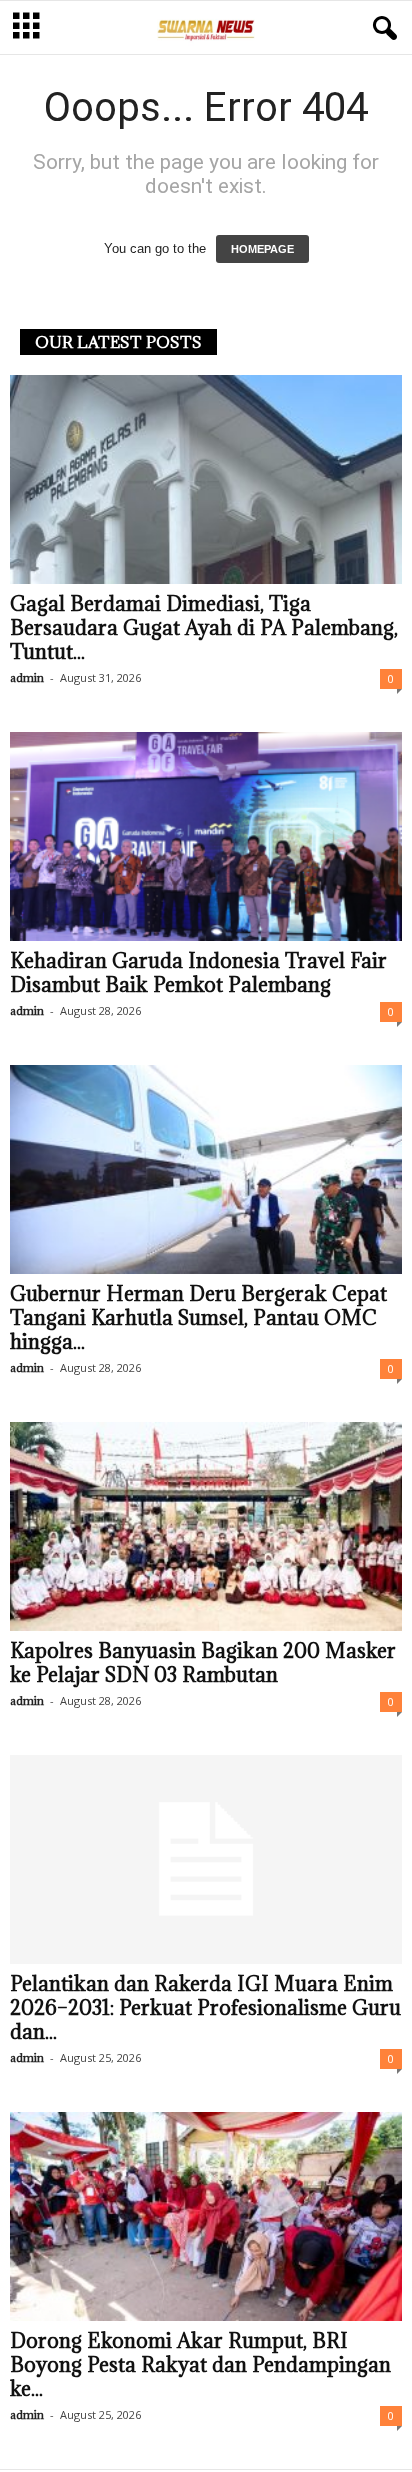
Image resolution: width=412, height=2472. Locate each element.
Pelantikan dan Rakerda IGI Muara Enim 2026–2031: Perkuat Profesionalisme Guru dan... (205, 2008)
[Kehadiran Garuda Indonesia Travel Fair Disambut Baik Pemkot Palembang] (206, 836)
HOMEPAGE (262, 249)
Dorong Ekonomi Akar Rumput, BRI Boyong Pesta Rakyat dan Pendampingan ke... (200, 2365)
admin (27, 677)
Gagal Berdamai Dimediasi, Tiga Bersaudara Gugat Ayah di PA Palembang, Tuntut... (204, 628)
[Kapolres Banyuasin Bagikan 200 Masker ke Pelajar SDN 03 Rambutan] (206, 1526)
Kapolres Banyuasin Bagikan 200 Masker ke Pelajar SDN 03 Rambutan (203, 1663)
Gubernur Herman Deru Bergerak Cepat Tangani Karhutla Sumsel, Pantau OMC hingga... (198, 1318)
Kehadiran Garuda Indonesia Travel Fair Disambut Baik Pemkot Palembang (198, 973)
